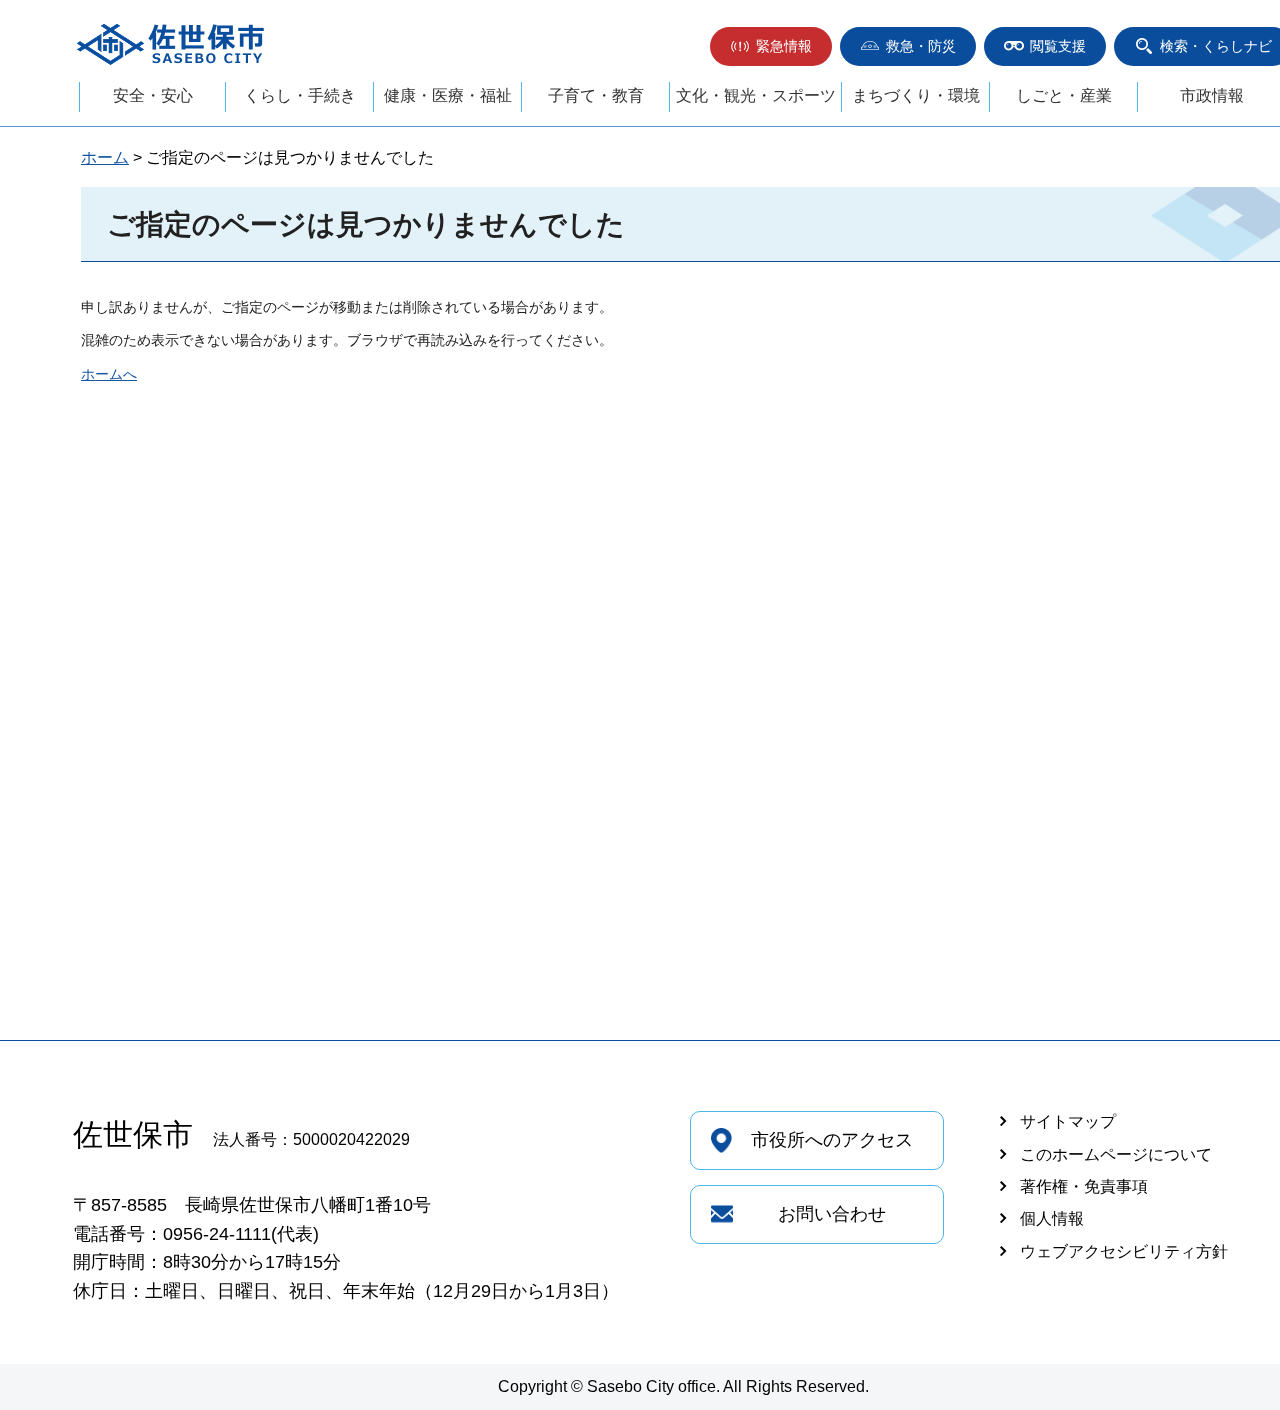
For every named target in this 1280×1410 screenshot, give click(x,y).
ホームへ (109, 374)
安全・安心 (153, 95)
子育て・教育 (596, 95)
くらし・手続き (300, 95)
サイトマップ (1068, 1121)
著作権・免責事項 (1084, 1186)
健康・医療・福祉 (448, 95)
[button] (771, 46)
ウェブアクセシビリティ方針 (1124, 1251)
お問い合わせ (832, 1214)
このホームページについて (1116, 1154)
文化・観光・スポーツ (756, 95)
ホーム (105, 157)
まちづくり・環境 (916, 95)
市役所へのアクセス (832, 1140)
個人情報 (1052, 1218)
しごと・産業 (1064, 95)
